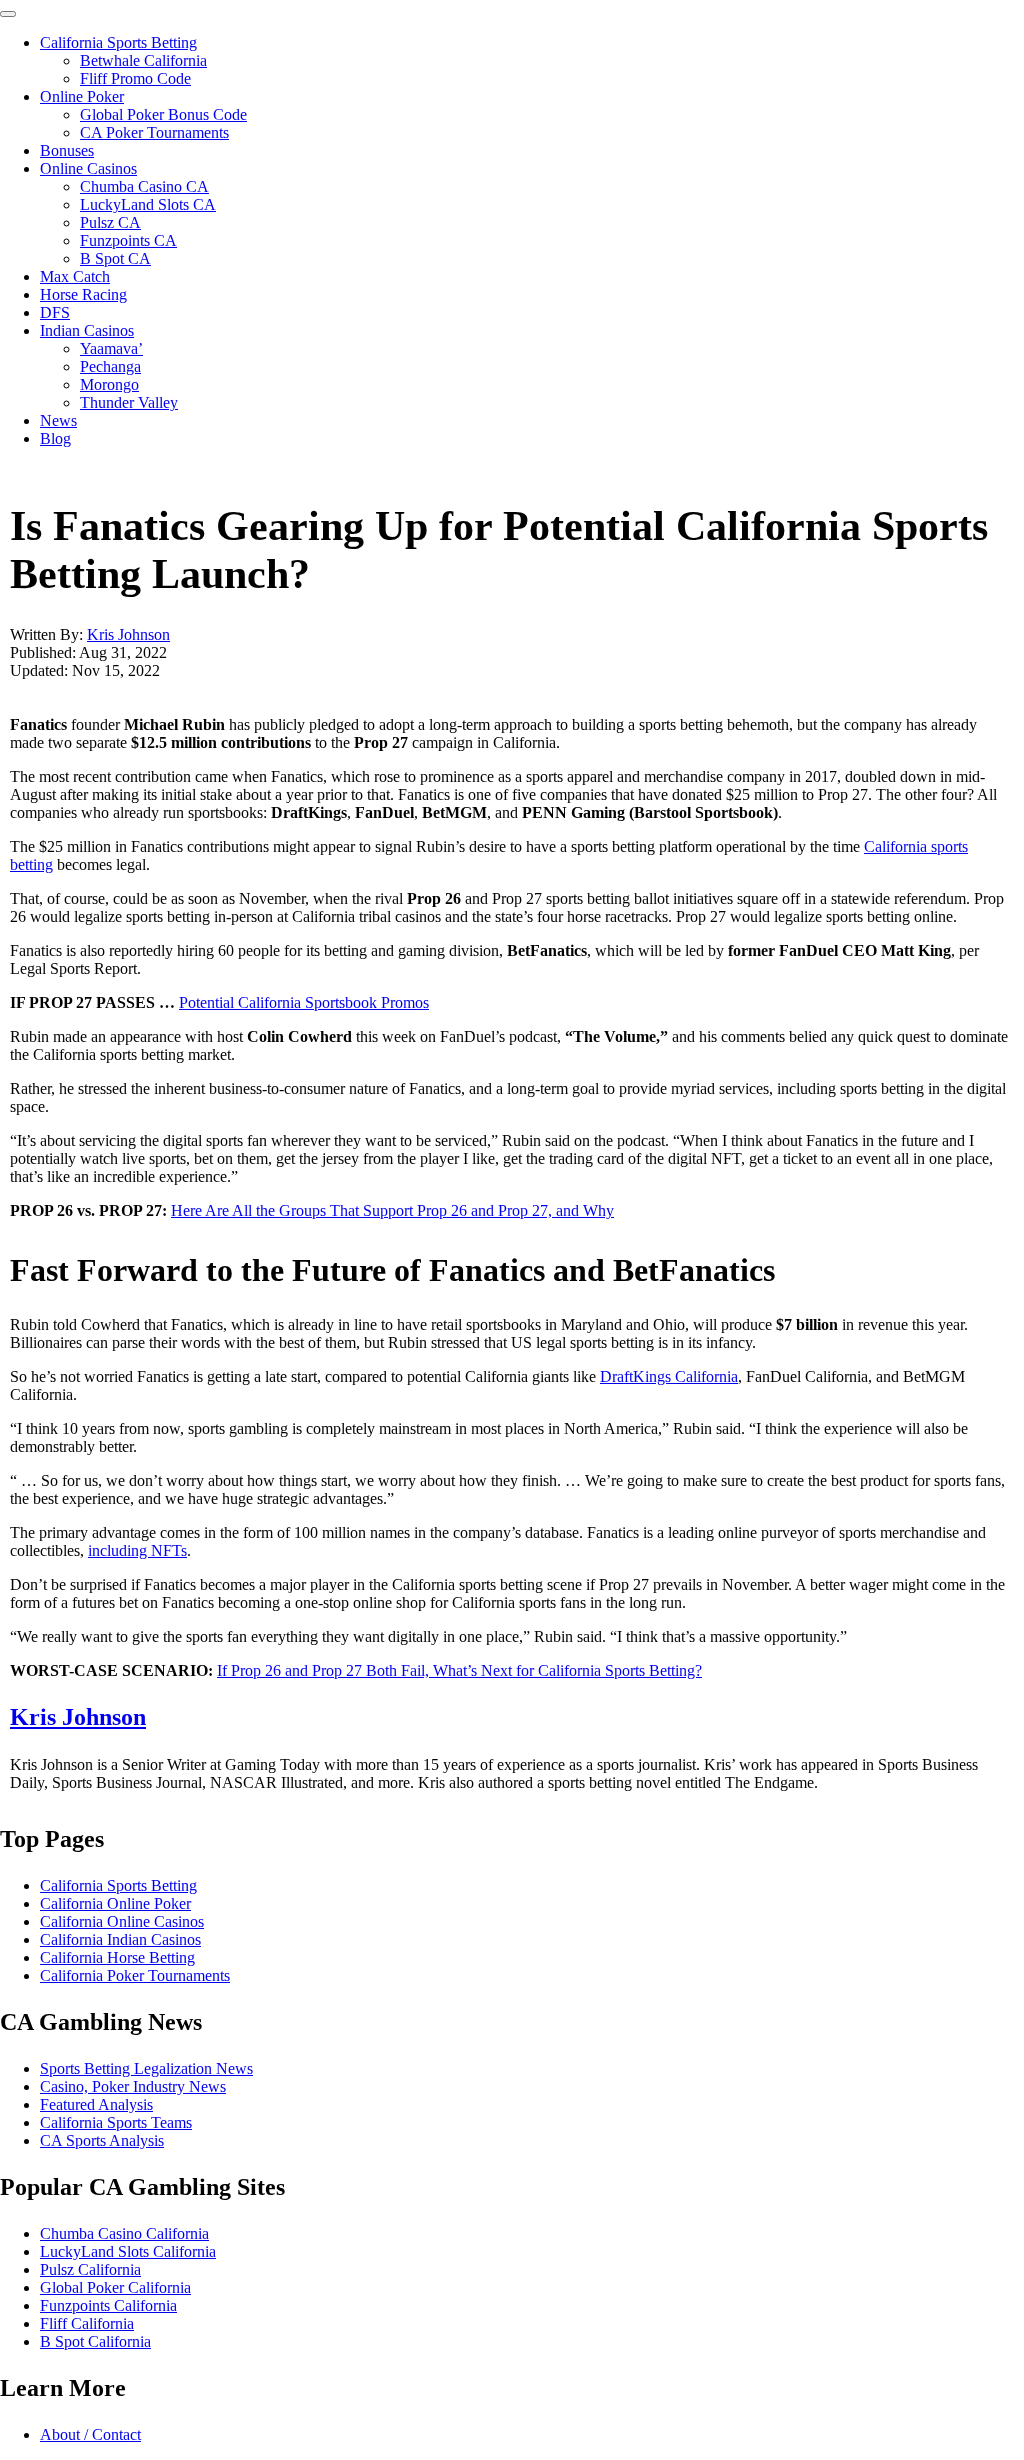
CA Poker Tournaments (154, 132)
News (58, 420)
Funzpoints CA (128, 240)
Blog (55, 438)
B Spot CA (115, 258)
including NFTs (137, 1550)
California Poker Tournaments (135, 1975)
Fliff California (87, 2323)
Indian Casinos (87, 330)
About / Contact (90, 2434)
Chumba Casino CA (144, 186)
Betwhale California (143, 60)
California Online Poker (115, 1903)
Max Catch (75, 276)
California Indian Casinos (120, 1939)
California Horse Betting (117, 1957)
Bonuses (67, 150)
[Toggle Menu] (8, 14)
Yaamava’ (111, 348)
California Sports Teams (116, 2122)
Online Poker (82, 96)
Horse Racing (83, 294)
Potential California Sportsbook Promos (304, 1002)
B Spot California (95, 2341)
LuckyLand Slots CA (148, 204)
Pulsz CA (110, 222)
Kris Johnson (128, 634)
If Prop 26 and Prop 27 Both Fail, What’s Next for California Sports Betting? (459, 1670)
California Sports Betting (118, 42)
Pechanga (110, 366)
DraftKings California (669, 1376)
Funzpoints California (108, 2305)
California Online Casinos (122, 1921)
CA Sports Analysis (102, 2140)
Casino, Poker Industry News (133, 2086)
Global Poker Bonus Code (163, 114)
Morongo (109, 384)
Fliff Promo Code (135, 78)
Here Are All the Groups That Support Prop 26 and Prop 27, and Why (392, 1210)
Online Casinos (88, 168)
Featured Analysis (96, 2104)
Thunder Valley (129, 402)
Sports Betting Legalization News (146, 2068)
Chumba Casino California (124, 2233)
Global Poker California (115, 2287)
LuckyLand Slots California (128, 2251)
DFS (55, 312)
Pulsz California (90, 2269)
